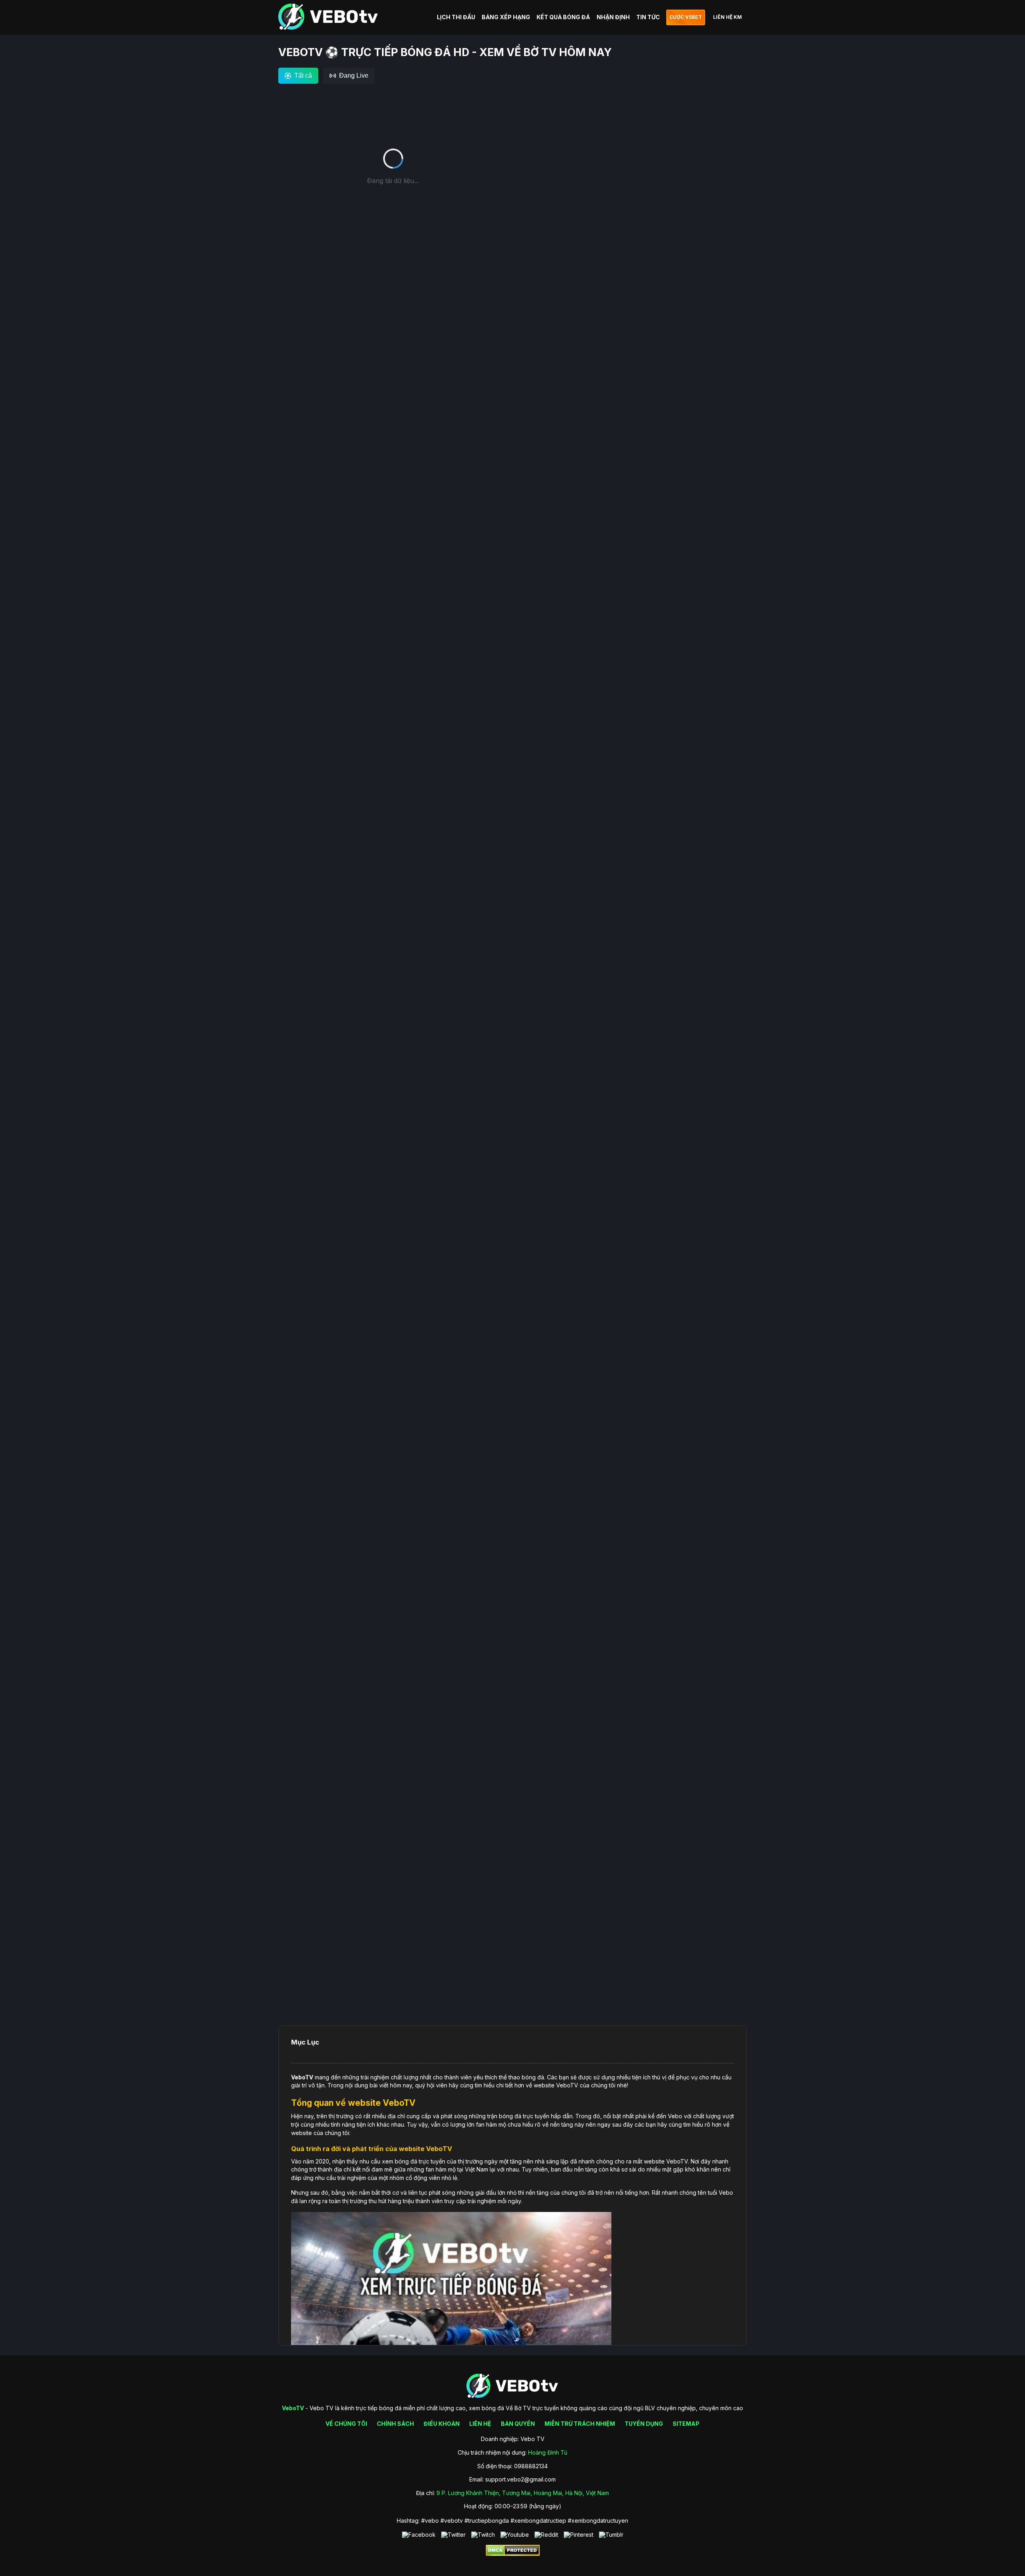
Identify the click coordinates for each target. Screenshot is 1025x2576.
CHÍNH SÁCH (395, 2424)
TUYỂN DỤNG (644, 2424)
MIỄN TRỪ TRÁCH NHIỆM (580, 2424)
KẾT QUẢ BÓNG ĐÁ (563, 17)
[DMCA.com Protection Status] (513, 2554)
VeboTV (302, 2077)
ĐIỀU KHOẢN (442, 2424)
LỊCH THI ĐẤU (456, 17)
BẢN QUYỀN (518, 2424)
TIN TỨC (648, 17)
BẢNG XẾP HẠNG (506, 17)
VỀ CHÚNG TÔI (346, 2424)
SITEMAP (686, 2424)
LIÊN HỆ (480, 2424)
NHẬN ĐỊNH (613, 17)
